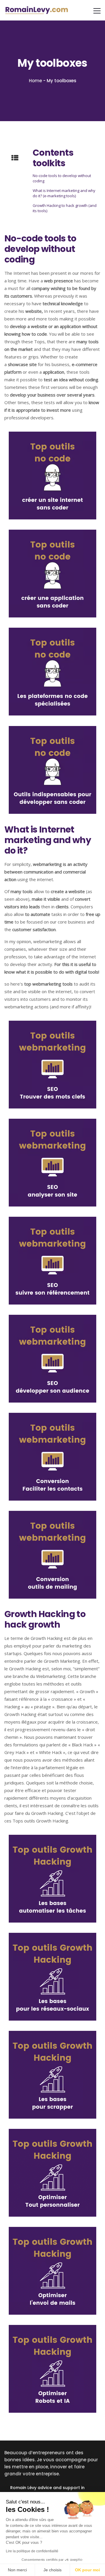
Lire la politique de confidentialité (32, 2551)
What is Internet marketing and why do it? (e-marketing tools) (64, 193)
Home (35, 81)
